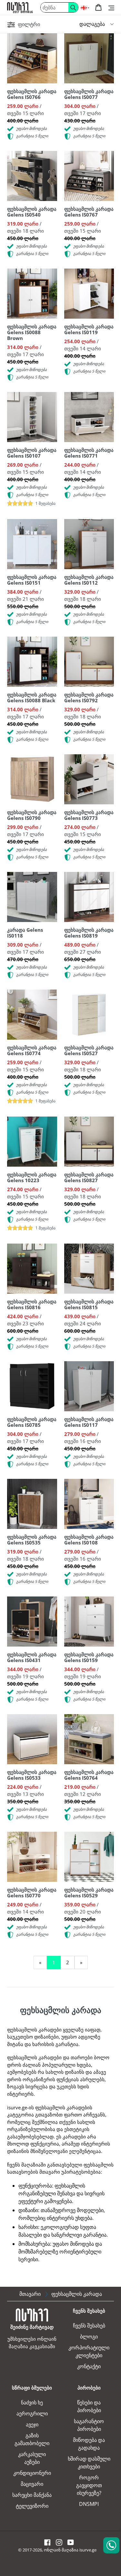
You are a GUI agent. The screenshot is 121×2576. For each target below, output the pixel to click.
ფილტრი (28, 24)
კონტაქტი (89, 2366)
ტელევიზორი (32, 2506)
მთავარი (30, 2294)
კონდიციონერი (32, 2473)
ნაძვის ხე (32, 2402)
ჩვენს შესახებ (89, 2326)
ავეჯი (32, 2424)
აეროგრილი (32, 2413)
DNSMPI (89, 2504)
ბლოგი (89, 2337)
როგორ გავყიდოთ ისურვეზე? (89, 2485)
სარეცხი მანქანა (32, 2495)
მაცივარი (32, 2484)
